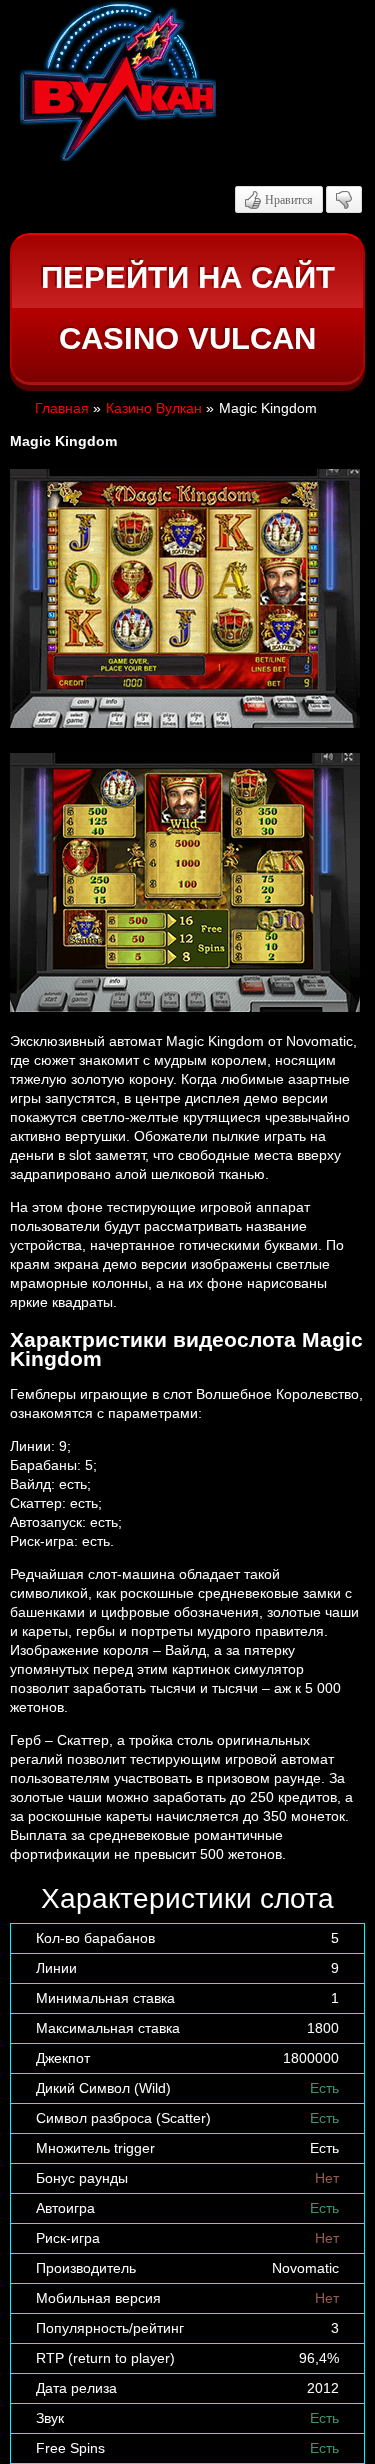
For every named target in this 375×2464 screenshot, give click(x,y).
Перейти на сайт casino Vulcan (188, 308)
